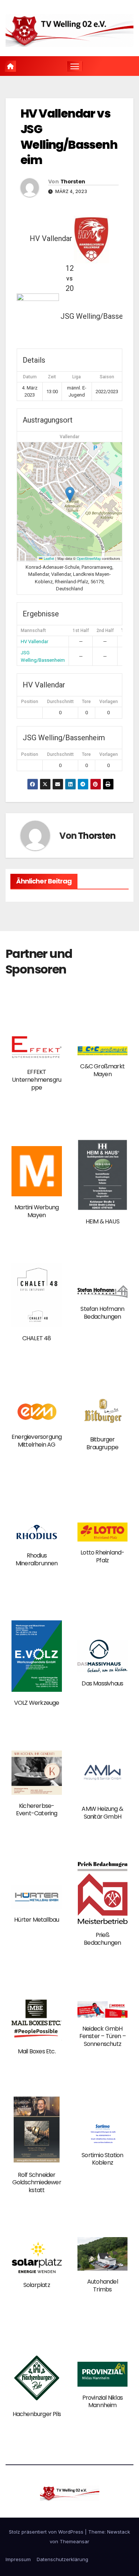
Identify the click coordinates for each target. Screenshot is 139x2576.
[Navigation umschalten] (75, 66)
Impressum (18, 2559)
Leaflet (48, 558)
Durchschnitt (60, 702)
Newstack (119, 2532)
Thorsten (73, 182)
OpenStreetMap (89, 558)
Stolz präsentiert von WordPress (47, 2532)
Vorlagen (109, 702)
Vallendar (69, 437)
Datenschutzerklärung (62, 2559)
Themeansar (75, 2541)
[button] (70, 494)
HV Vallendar (34, 641)
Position (30, 702)
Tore (86, 702)
